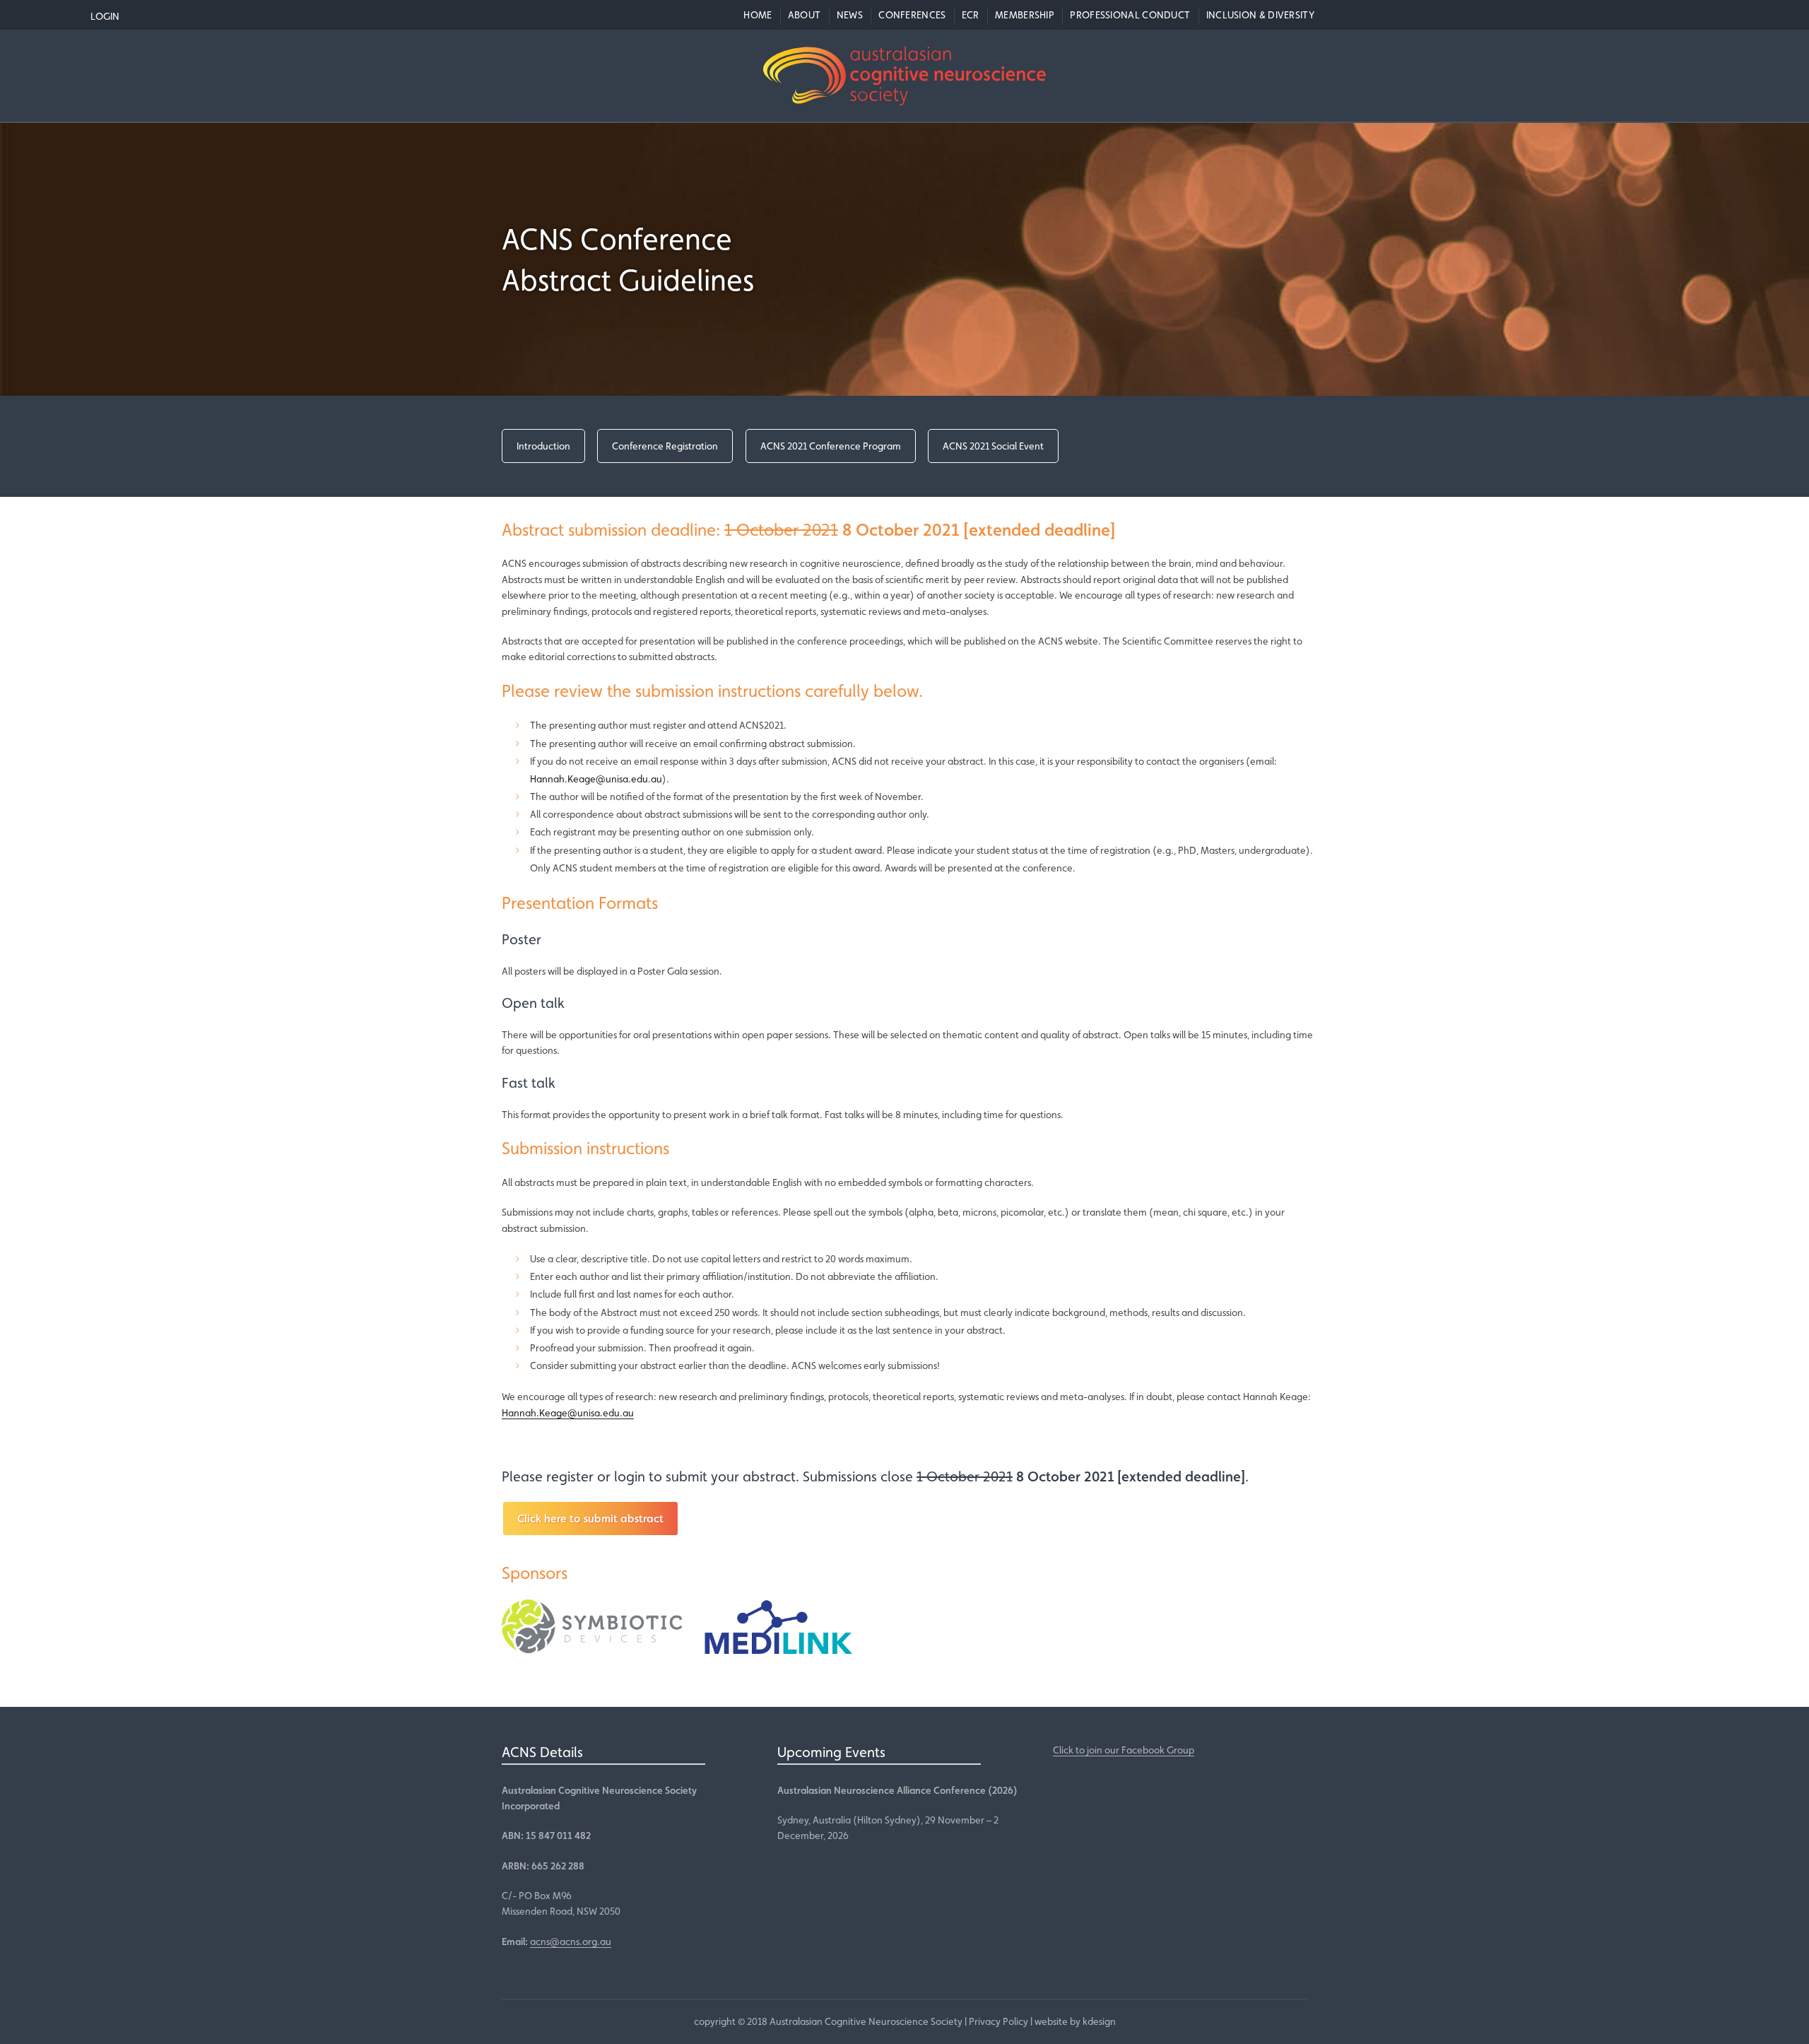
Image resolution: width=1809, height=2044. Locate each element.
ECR (971, 15)
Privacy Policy (998, 2021)
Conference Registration (665, 446)
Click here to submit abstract (590, 1519)
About (805, 15)
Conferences (912, 15)
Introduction (543, 446)
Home (758, 15)
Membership (1025, 15)
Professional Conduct (1130, 15)
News (850, 15)
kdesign (1099, 2021)
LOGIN (105, 16)
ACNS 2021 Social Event (993, 446)
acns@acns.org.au (571, 1942)
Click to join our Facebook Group (1124, 1750)
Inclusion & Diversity (1260, 15)
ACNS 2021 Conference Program (831, 446)
